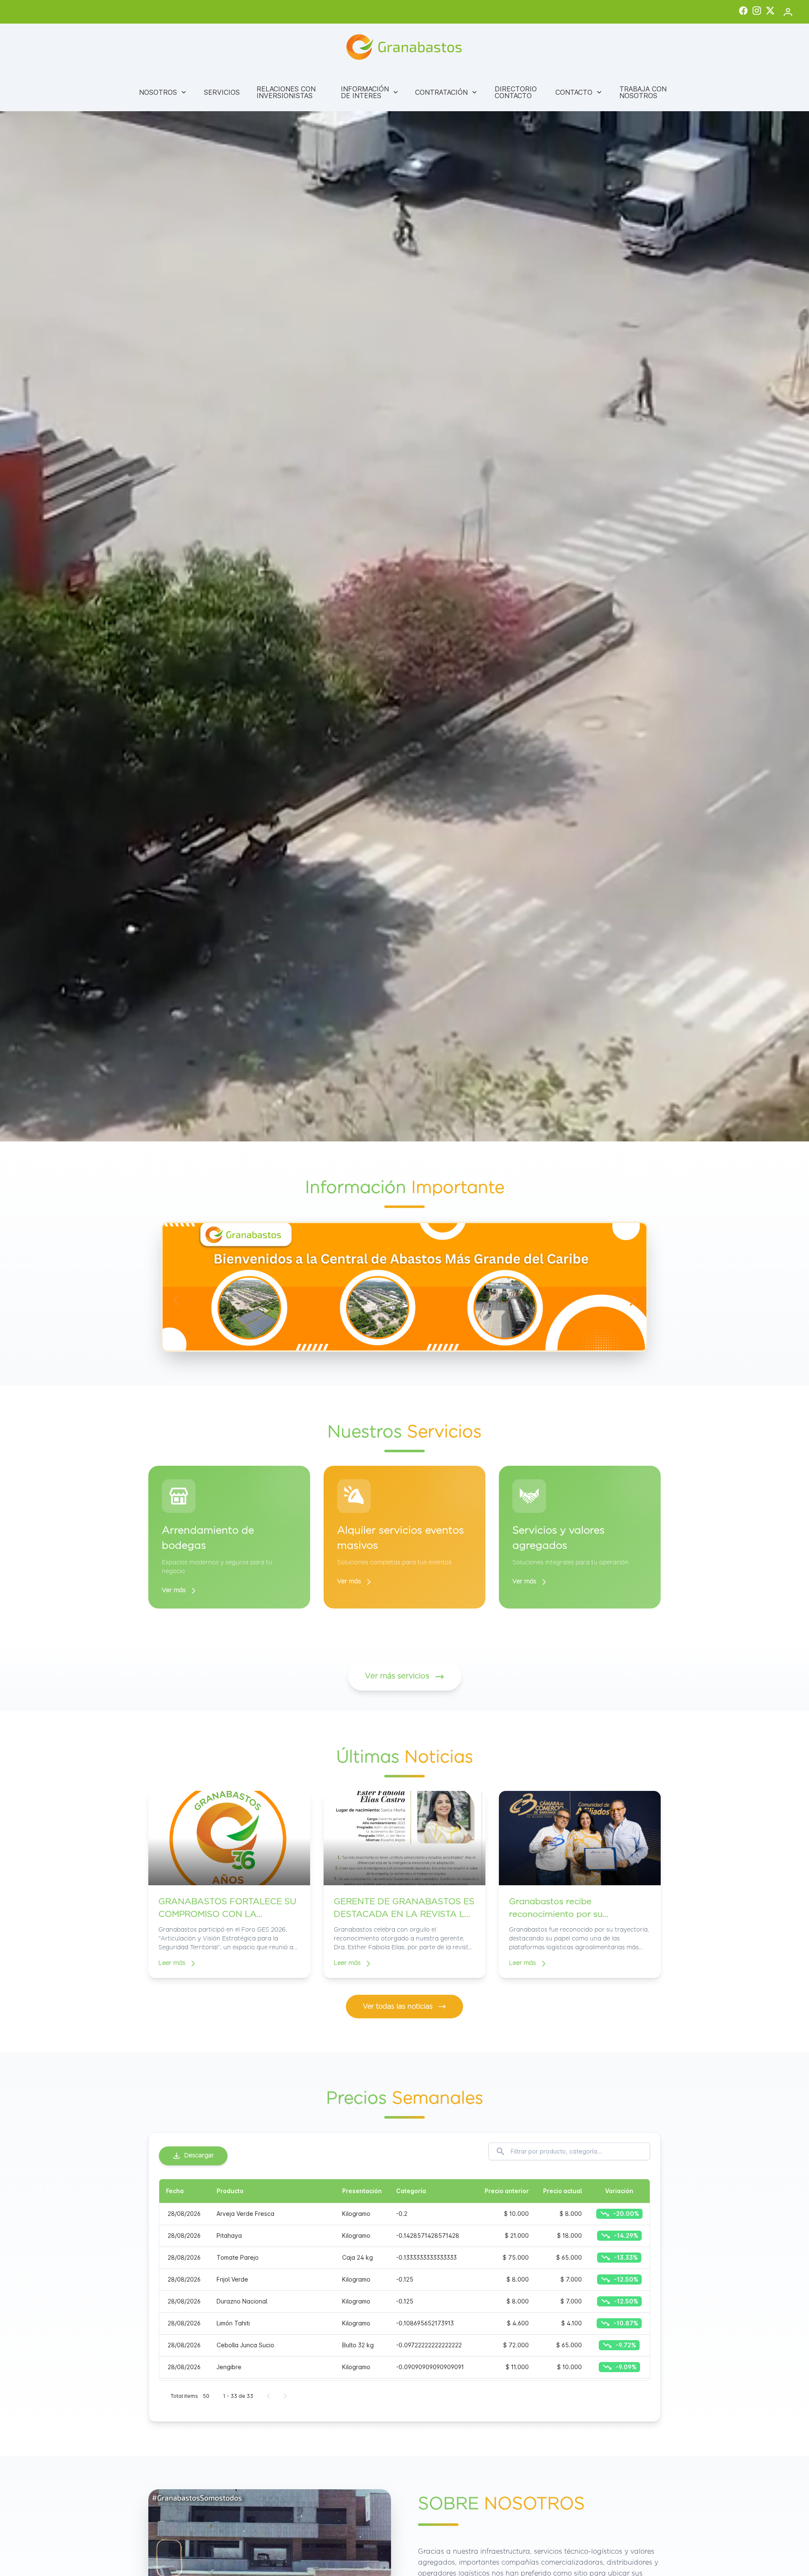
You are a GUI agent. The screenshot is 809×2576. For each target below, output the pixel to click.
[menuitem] (163, 92)
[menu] (404, 92)
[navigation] (176, 1300)
